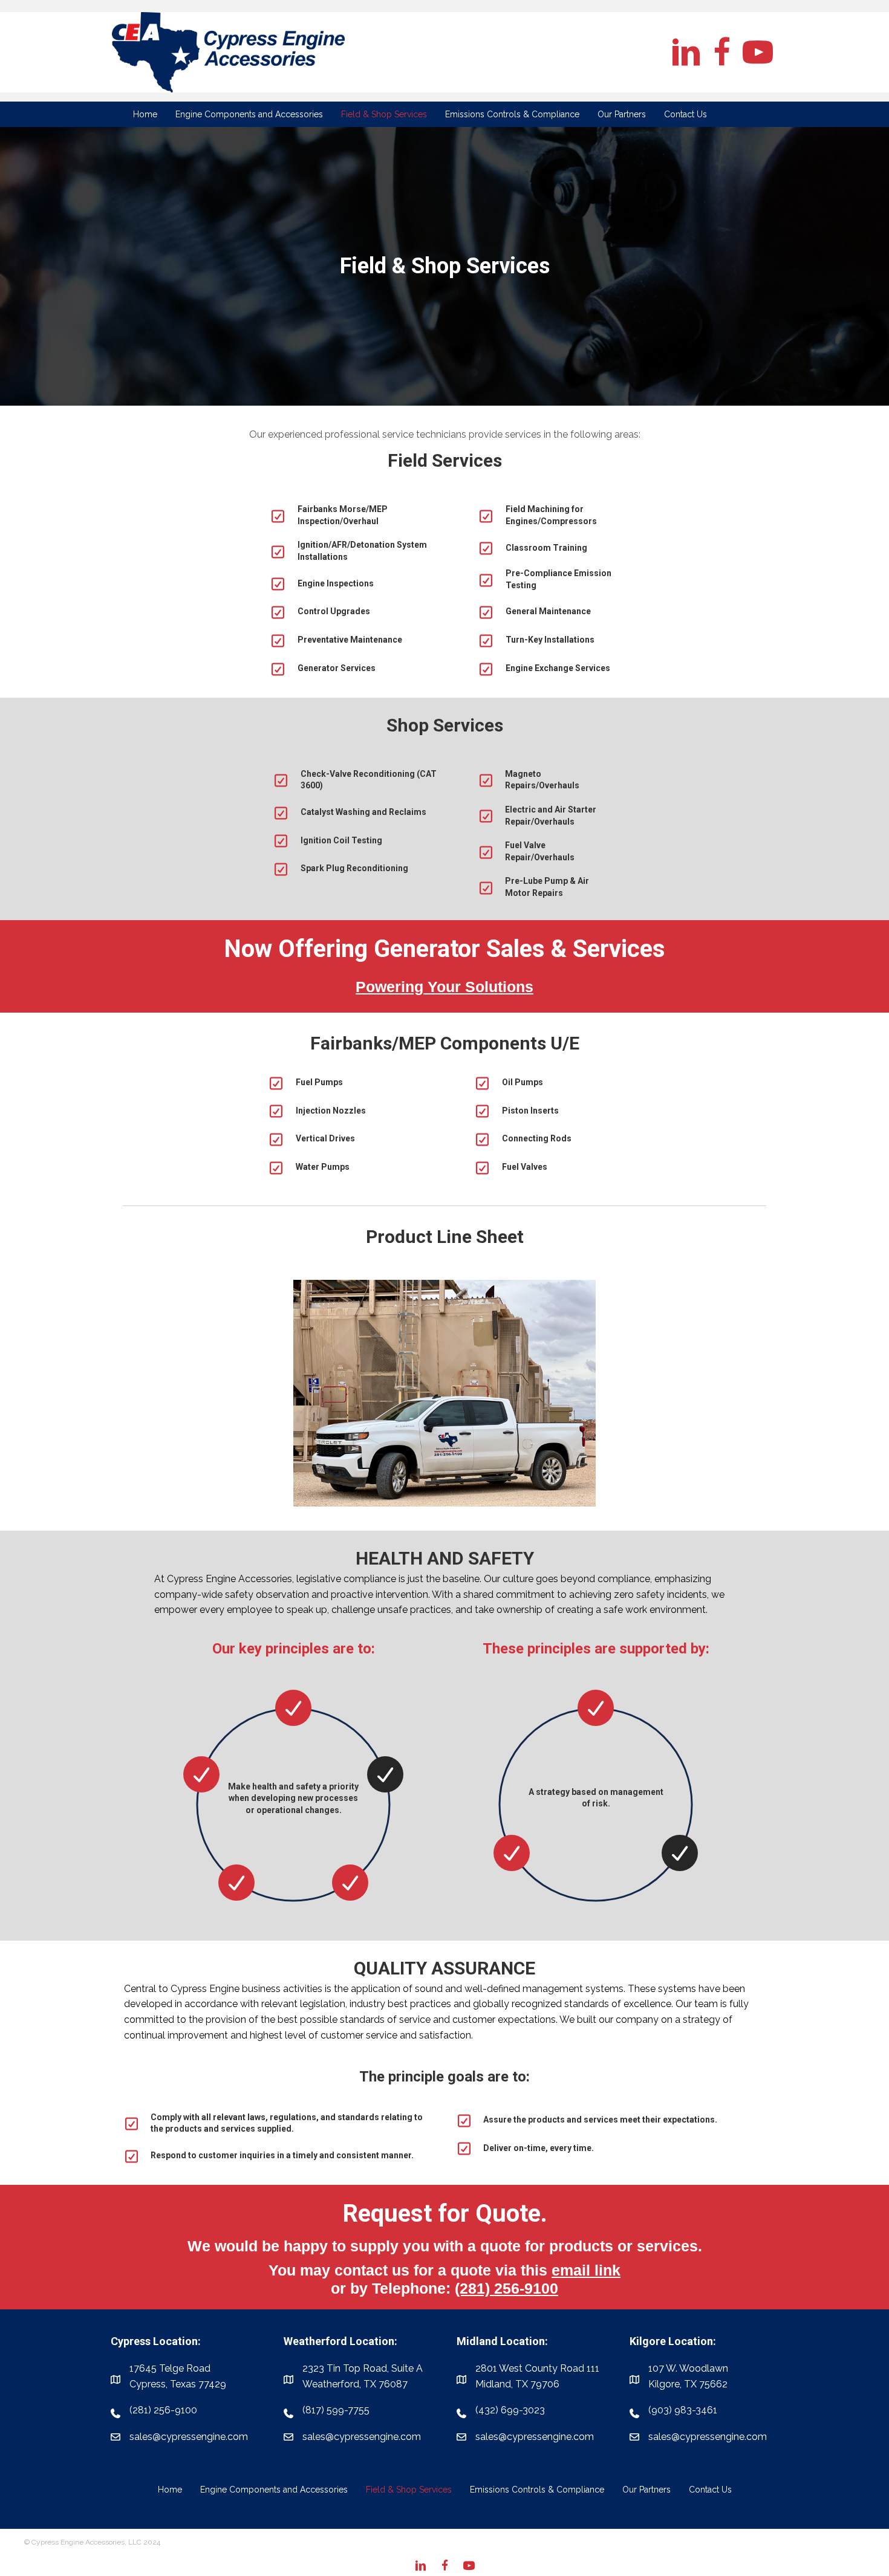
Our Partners (646, 2490)
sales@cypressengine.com (362, 2437)
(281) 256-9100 (506, 2288)
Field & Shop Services (409, 2490)
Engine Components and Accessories (274, 2490)
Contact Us (710, 2490)
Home (170, 2490)
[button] (686, 52)
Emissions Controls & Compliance (537, 2490)
